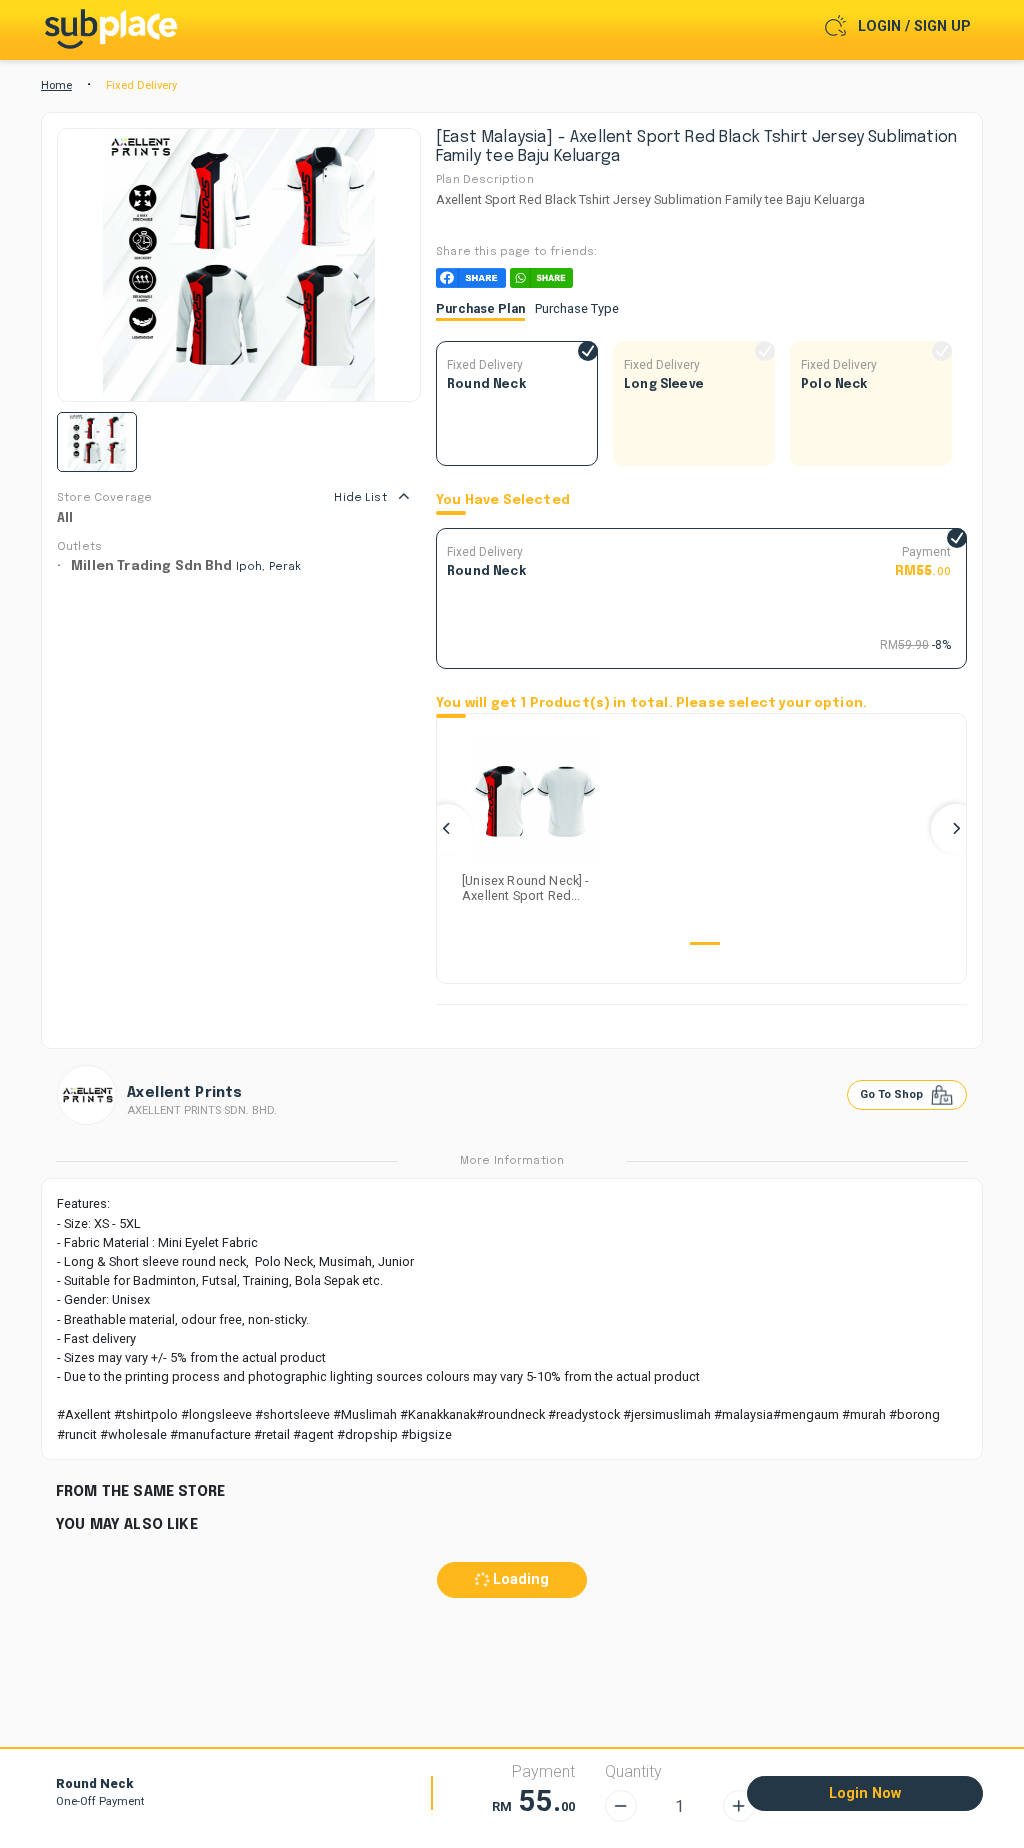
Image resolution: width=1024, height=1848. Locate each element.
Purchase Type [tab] (577, 308)
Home (56, 85)
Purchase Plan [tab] (480, 308)
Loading (519, 1579)
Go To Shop (893, 1094)
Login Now (865, 1793)
